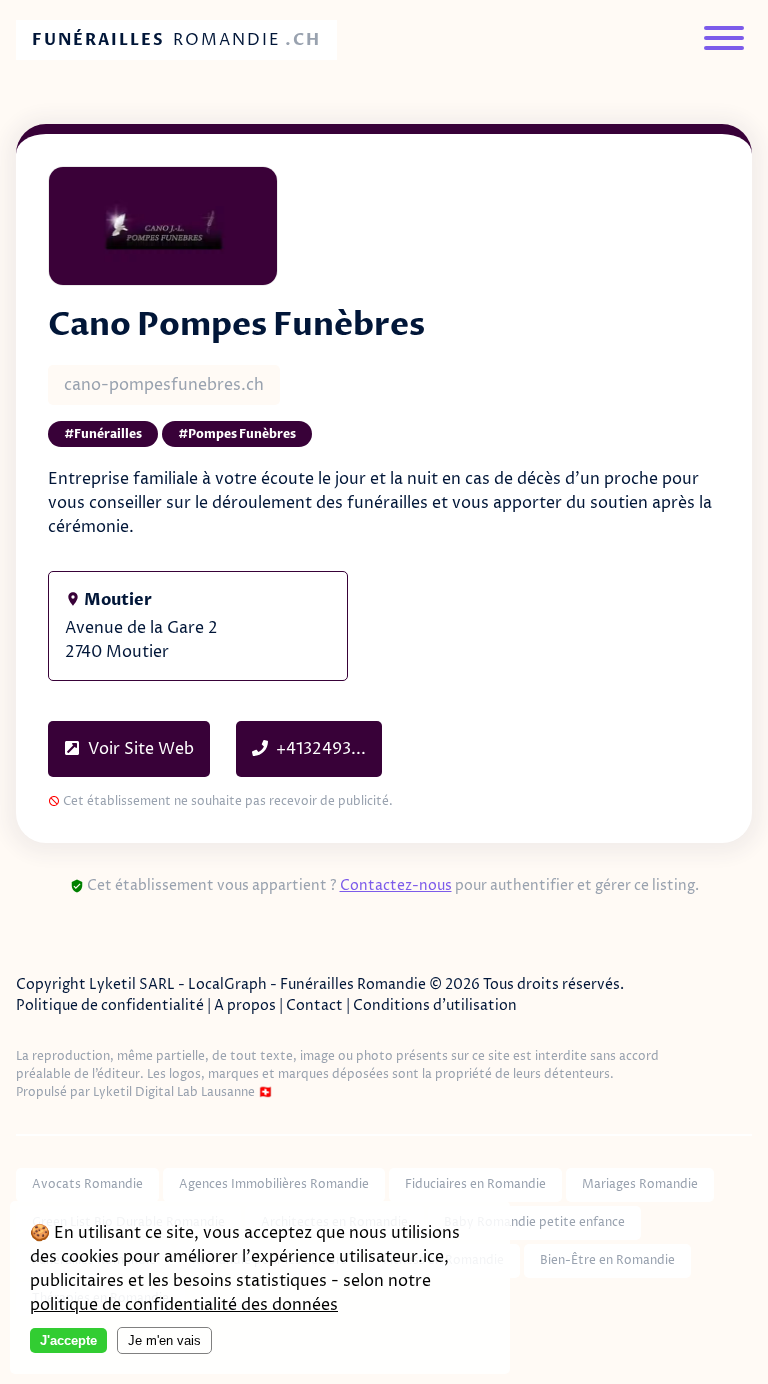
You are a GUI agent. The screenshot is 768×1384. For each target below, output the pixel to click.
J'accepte (68, 1340)
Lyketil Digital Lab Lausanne (174, 1092)
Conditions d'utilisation (435, 1005)
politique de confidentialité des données (184, 1305)
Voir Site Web (139, 749)
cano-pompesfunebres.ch (164, 385)
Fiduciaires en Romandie (475, 1184)
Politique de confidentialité (110, 1005)
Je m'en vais (164, 1340)
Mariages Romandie (640, 1184)
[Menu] (724, 40)
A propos (245, 1005)
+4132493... (321, 749)
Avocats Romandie (87, 1184)
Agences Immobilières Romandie (274, 1184)
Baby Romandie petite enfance (534, 1222)
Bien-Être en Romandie (607, 1260)
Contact (314, 1005)
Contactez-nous (396, 885)
